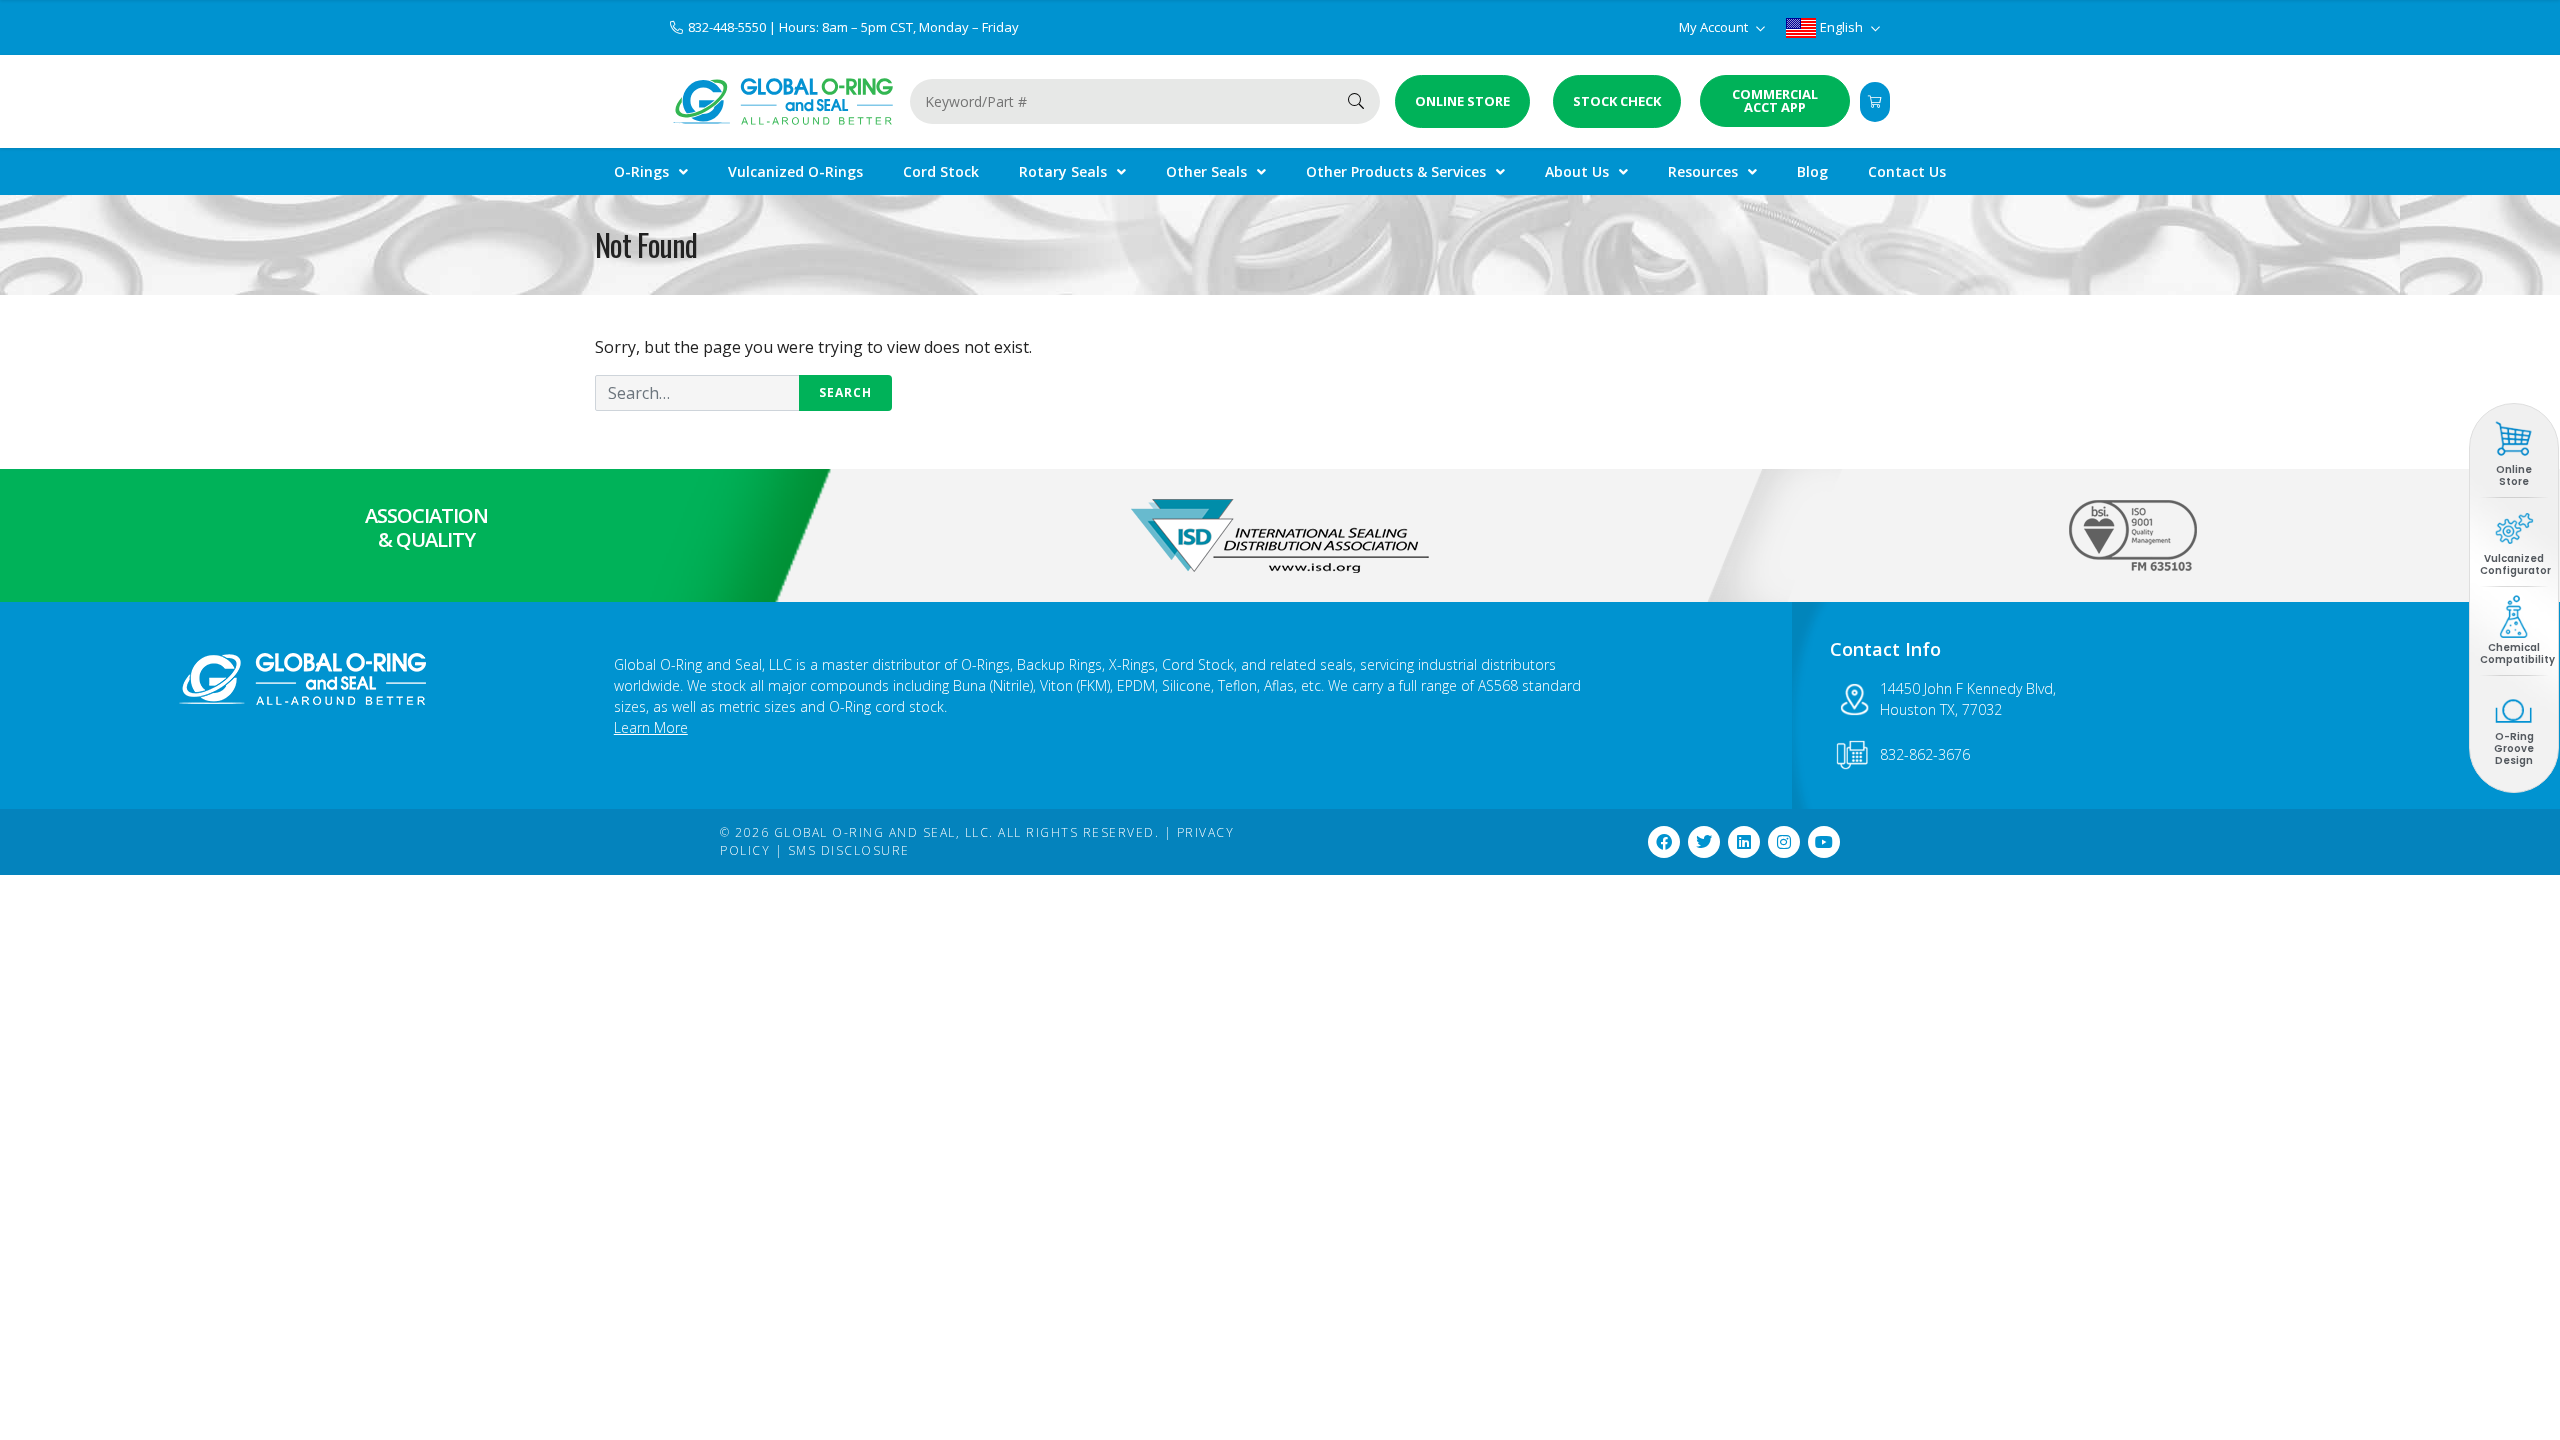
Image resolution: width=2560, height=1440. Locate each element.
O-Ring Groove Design (2514, 748)
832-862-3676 (1925, 754)
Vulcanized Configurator (2515, 564)
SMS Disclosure (849, 850)
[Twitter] (1704, 842)
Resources (1703, 171)
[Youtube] (1824, 842)
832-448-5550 (728, 27)
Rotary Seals (1063, 171)
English (1841, 27)
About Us (1577, 171)
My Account (1715, 27)
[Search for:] (743, 393)
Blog (1812, 171)
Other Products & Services (1396, 171)
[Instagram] (1784, 842)
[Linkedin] (1744, 842)
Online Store (2514, 475)
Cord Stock (941, 171)
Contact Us (1907, 171)
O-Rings (641, 171)
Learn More (651, 727)
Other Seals (1206, 171)
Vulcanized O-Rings (795, 171)
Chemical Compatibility (2517, 653)
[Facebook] (1664, 842)
